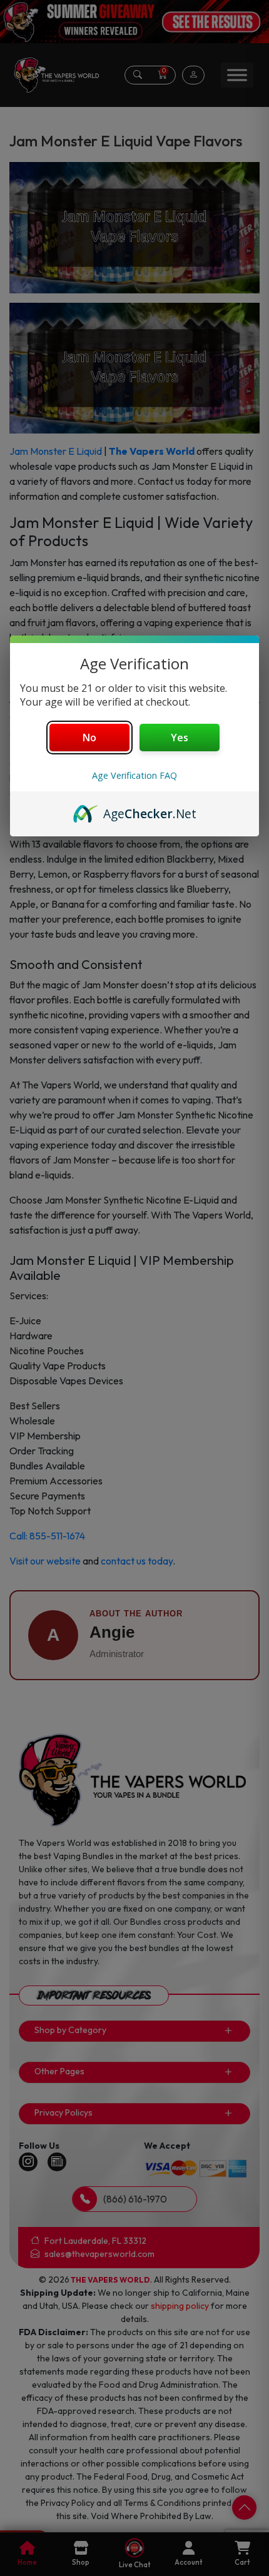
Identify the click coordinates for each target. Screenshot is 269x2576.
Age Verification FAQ (134, 775)
